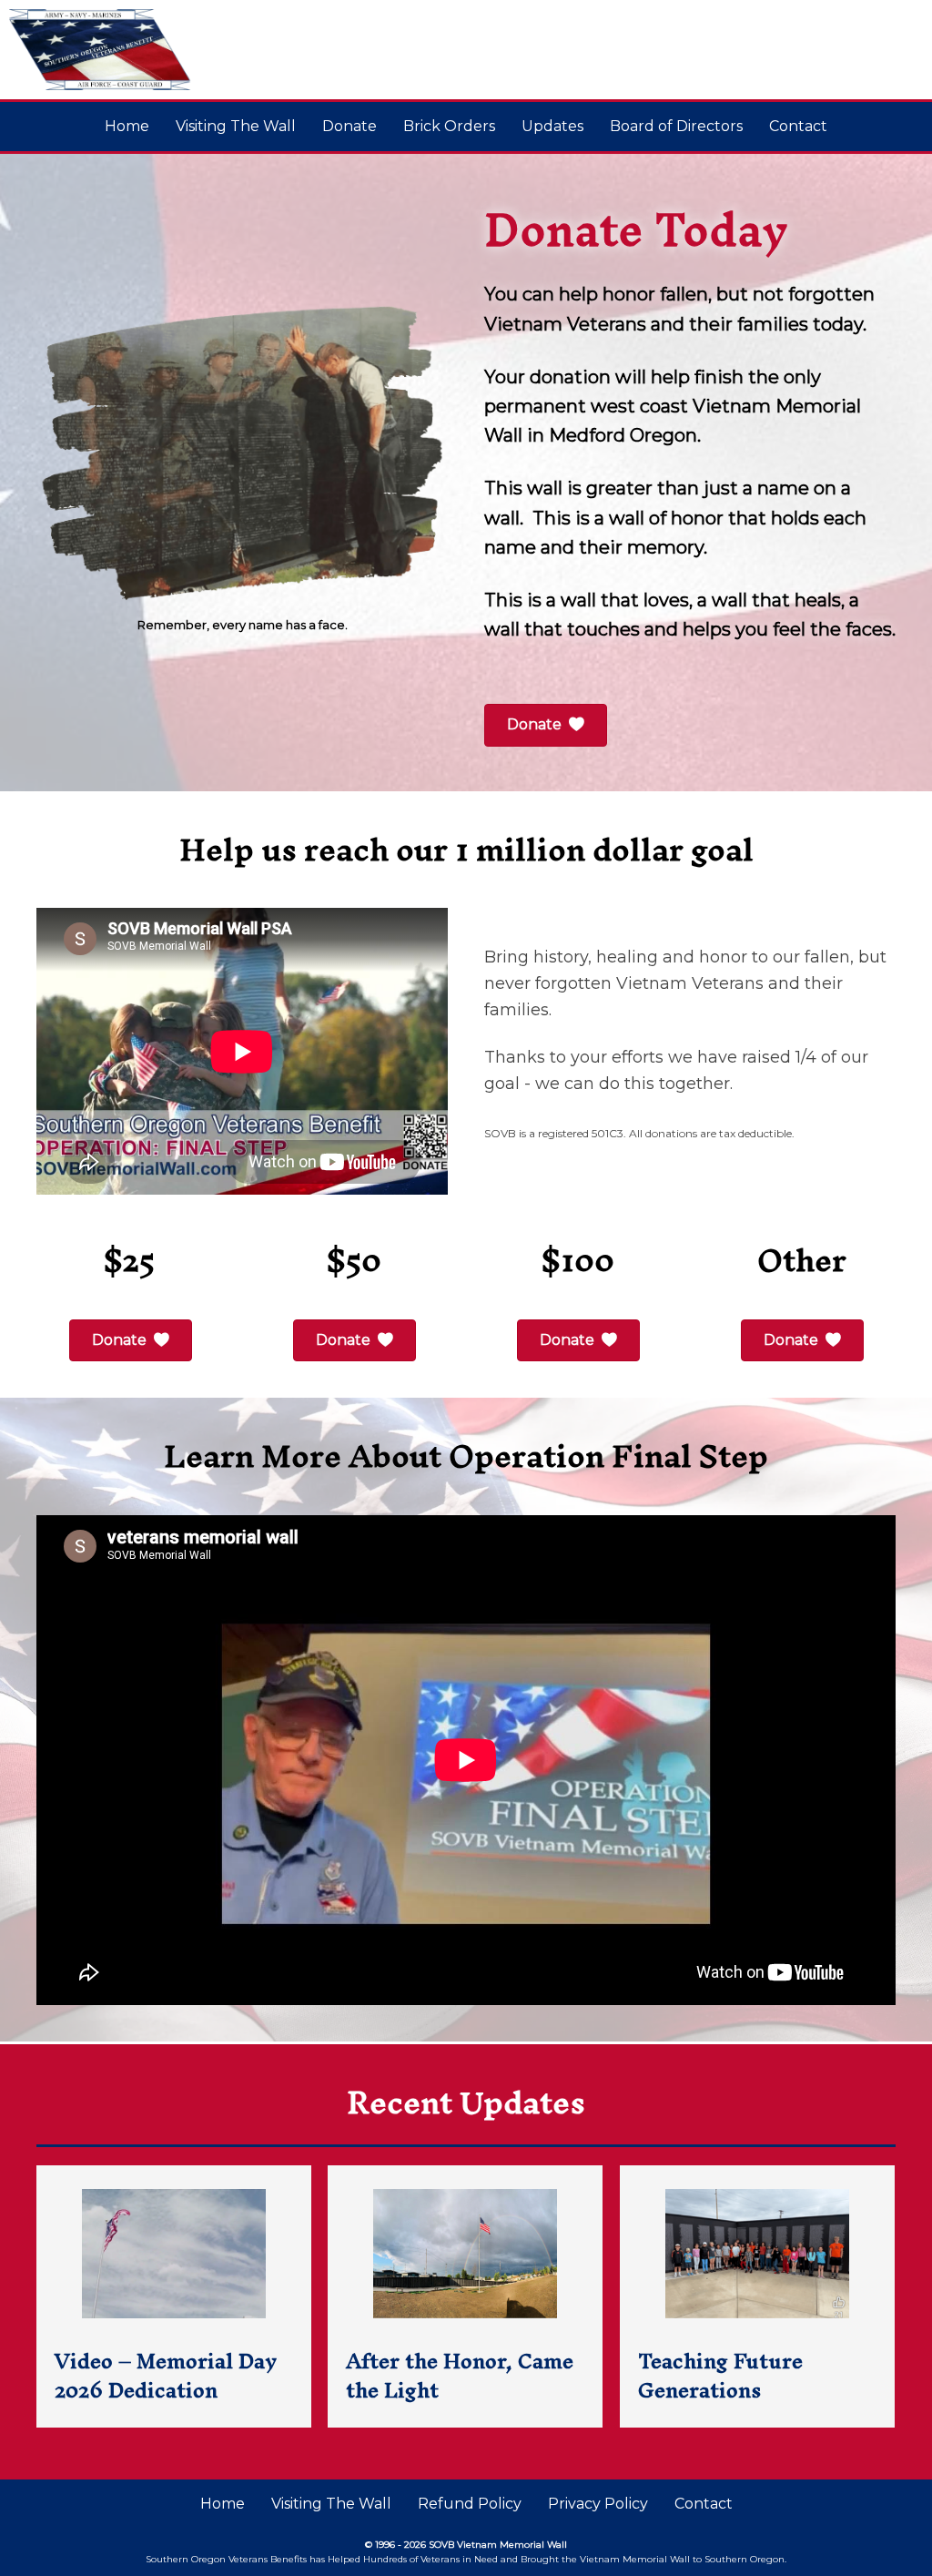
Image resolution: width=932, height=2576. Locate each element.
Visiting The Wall (236, 126)
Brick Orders (449, 126)
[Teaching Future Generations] (757, 2296)
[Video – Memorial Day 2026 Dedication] (174, 2296)
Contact (798, 126)
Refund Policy (470, 2504)
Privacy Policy (598, 2504)
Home (127, 126)
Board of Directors (676, 126)
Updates (552, 126)
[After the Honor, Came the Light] (465, 2296)
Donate (349, 126)
